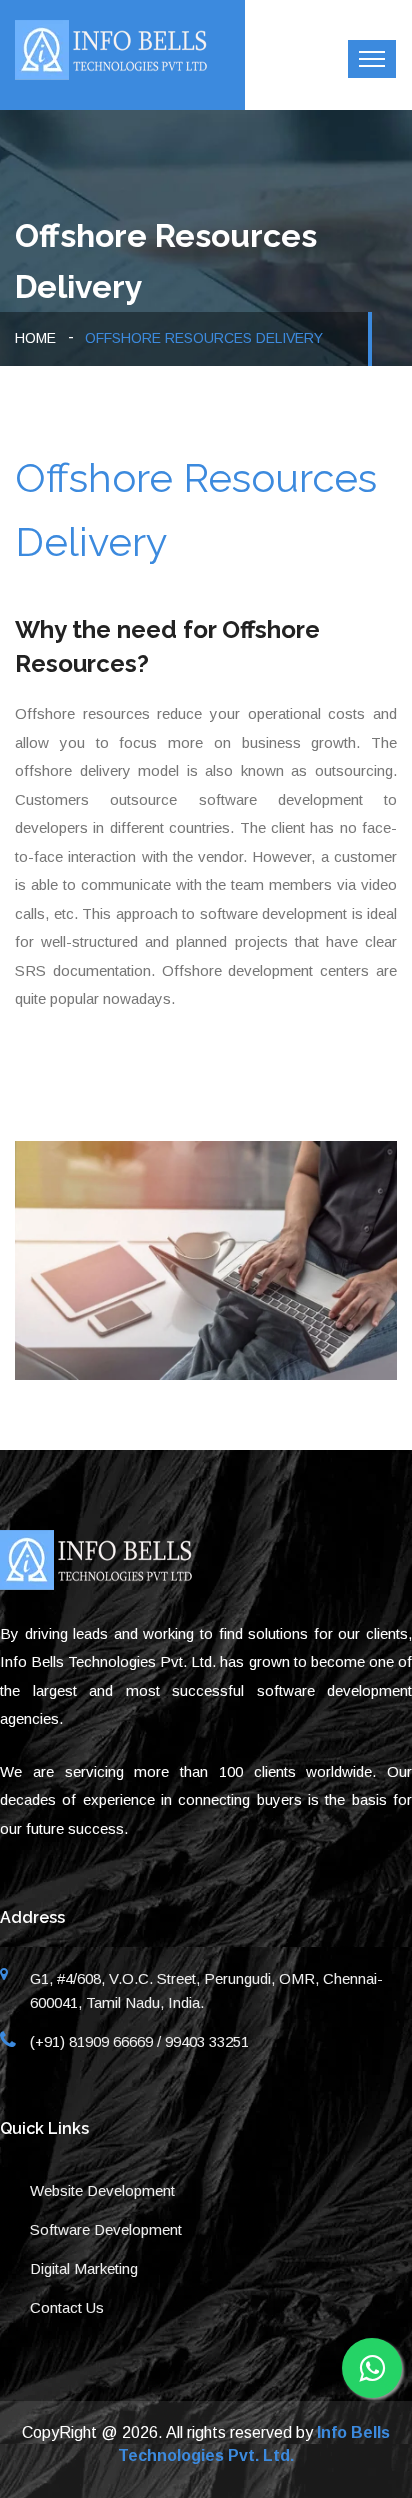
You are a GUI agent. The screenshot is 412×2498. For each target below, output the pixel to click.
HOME (35, 338)
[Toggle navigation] (372, 59)
